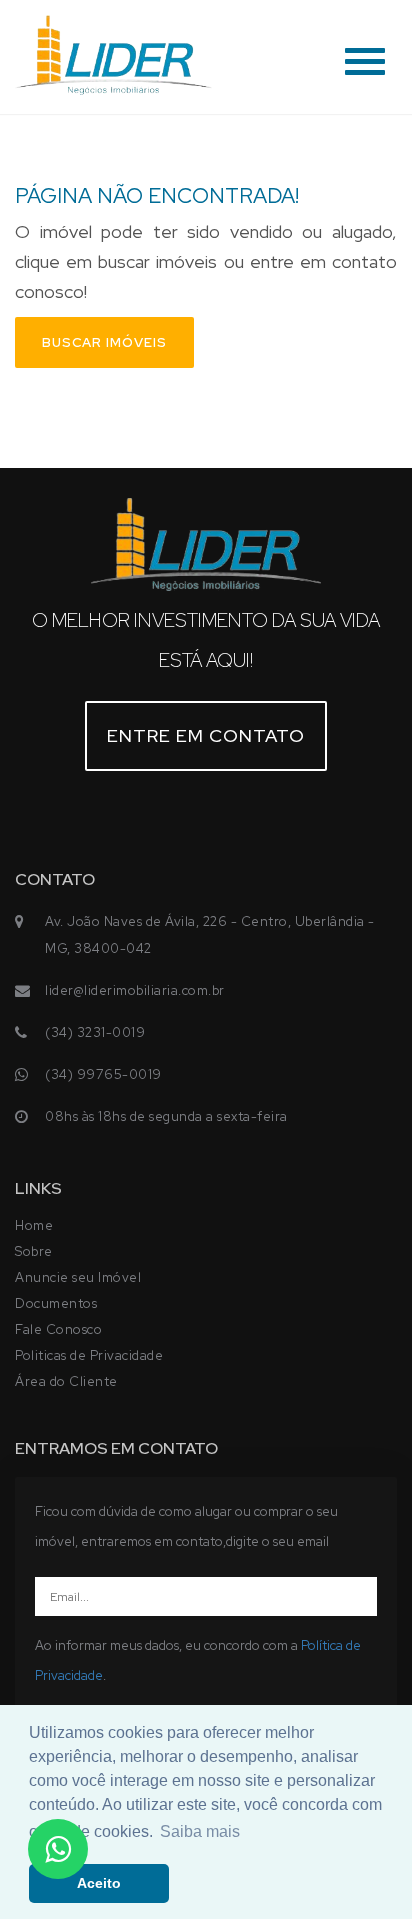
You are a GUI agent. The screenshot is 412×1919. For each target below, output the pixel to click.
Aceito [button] (99, 1883)
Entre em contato (206, 735)
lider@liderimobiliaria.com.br (135, 990)
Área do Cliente (66, 1381)
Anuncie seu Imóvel (78, 1277)
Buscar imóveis (104, 342)
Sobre (34, 1251)
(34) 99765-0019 (103, 1074)
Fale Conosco (58, 1329)
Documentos (56, 1303)
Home (34, 1225)
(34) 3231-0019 (95, 1032)
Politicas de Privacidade (89, 1355)
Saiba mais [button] (200, 1831)
